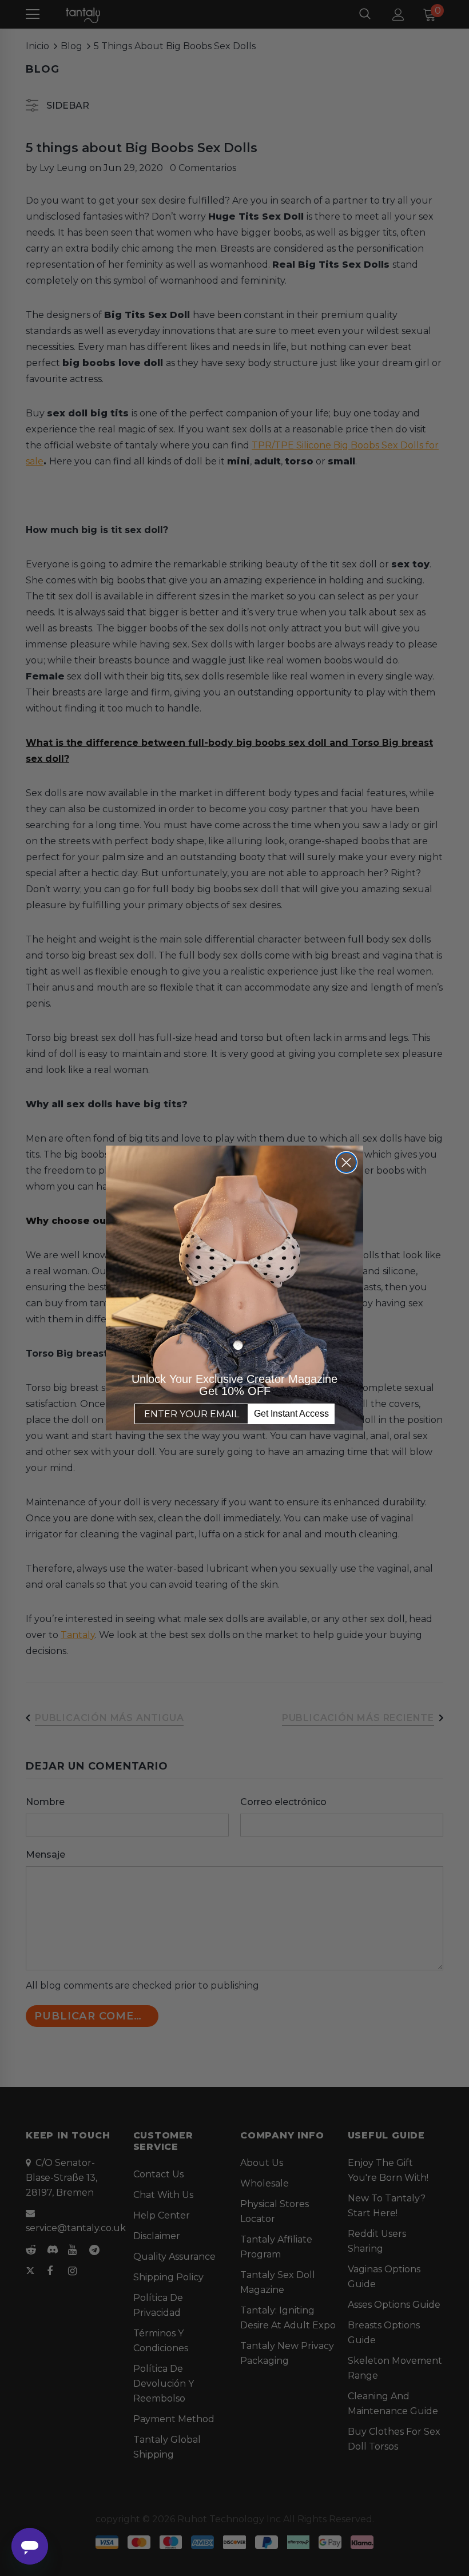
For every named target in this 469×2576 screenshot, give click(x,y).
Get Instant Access (291, 1414)
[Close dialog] (346, 1162)
